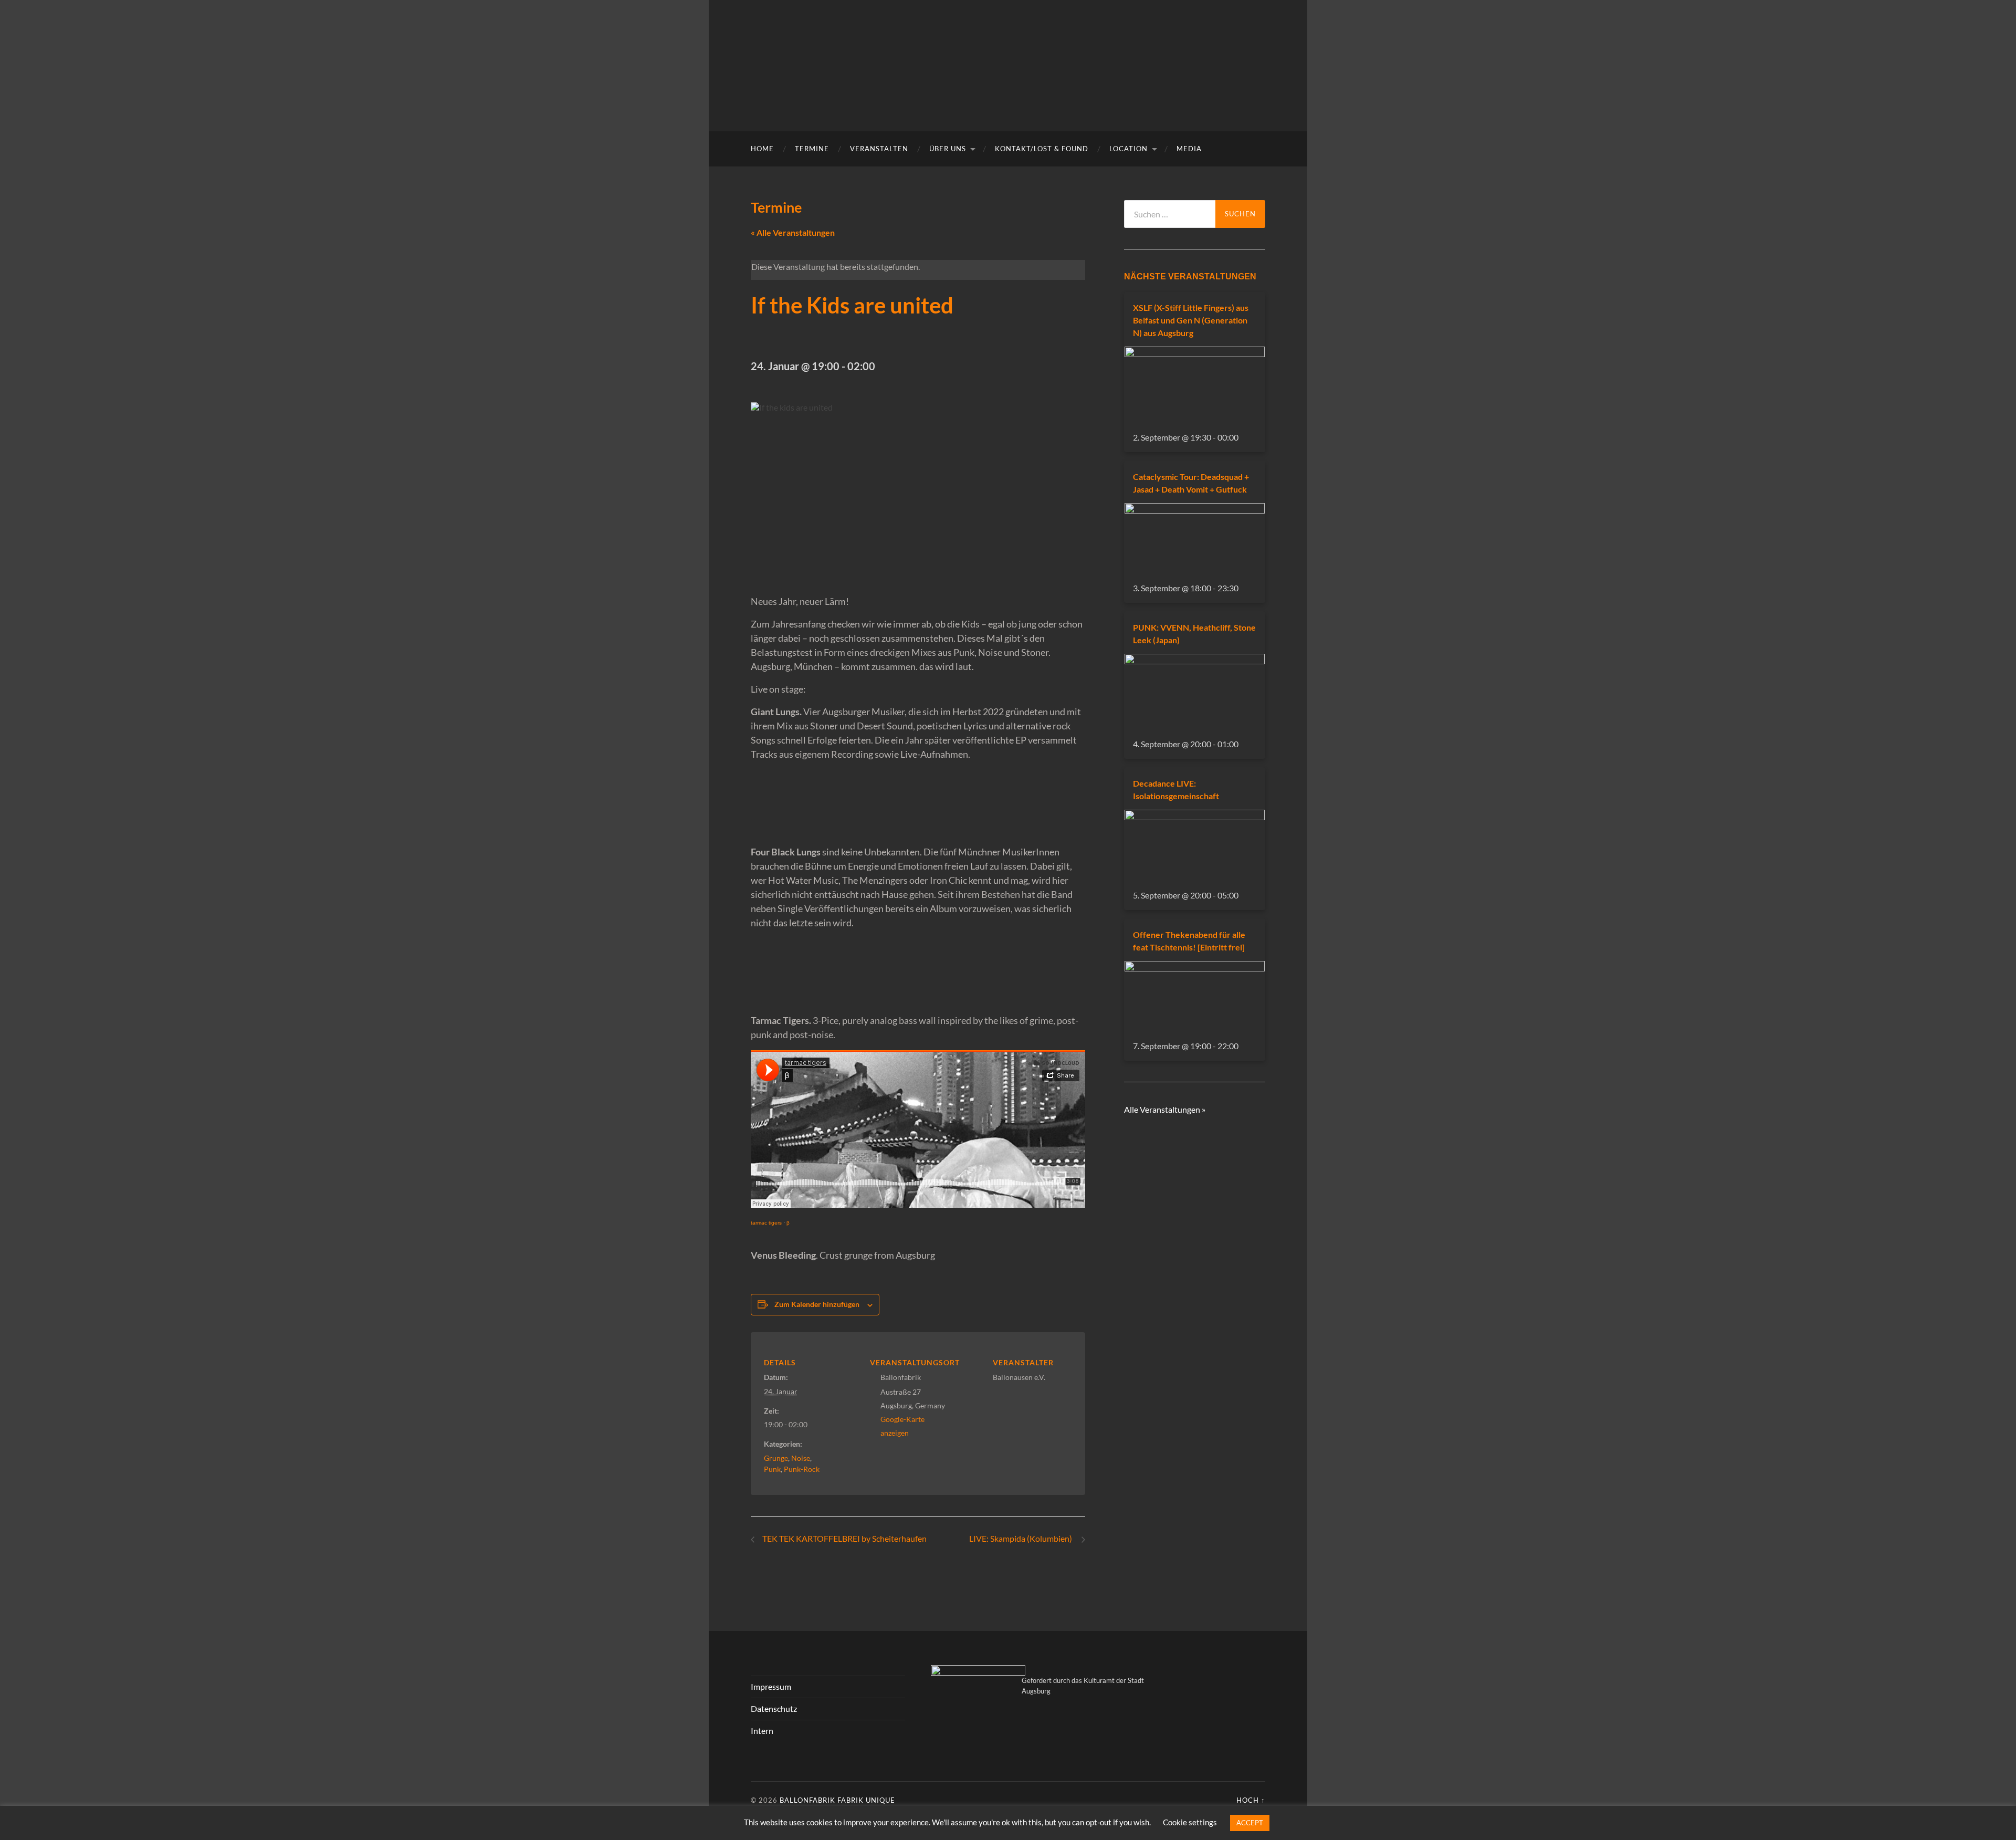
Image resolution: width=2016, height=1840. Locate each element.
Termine (812, 149)
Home (762, 149)
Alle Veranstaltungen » (1165, 1109)
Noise (801, 1458)
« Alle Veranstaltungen (793, 232)
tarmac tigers (766, 1223)
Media (1189, 149)
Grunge (776, 1458)
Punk (772, 1469)
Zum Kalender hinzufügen (817, 1304)
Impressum (771, 1686)
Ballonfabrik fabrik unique (837, 1800)
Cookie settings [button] (1190, 1822)
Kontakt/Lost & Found (1042, 149)
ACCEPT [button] (1250, 1823)
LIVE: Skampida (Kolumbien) (1022, 1538)
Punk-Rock (802, 1469)
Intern (762, 1731)
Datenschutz (774, 1708)
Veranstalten (879, 149)
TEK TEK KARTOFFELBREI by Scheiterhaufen (844, 1538)
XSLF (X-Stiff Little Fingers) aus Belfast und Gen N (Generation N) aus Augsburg (1191, 320)
